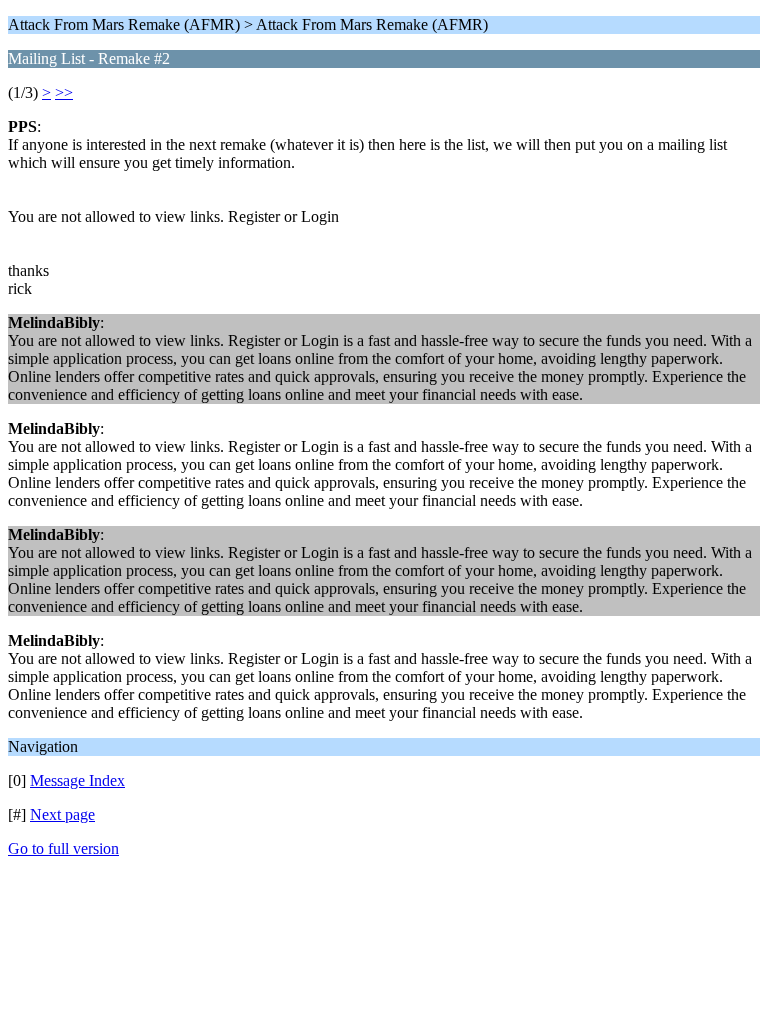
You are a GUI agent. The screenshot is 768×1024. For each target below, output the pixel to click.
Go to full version (63, 848)
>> (64, 92)
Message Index (77, 780)
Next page (62, 814)
